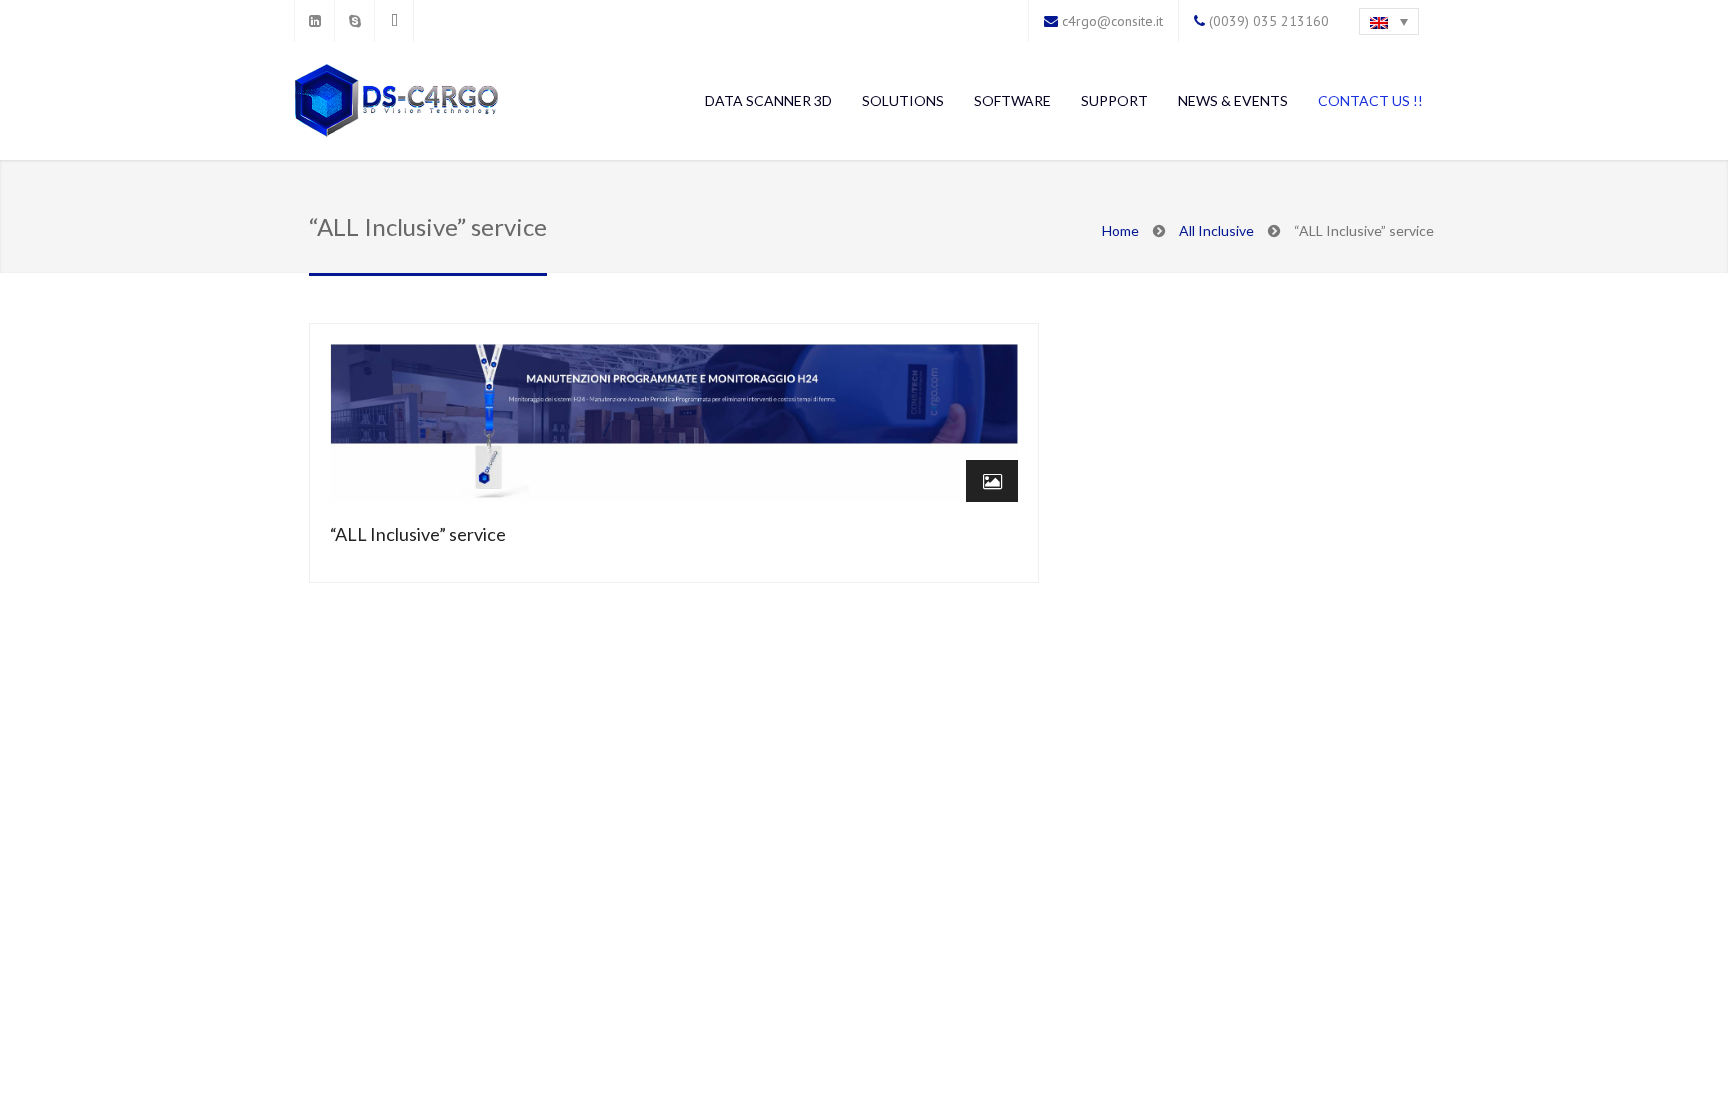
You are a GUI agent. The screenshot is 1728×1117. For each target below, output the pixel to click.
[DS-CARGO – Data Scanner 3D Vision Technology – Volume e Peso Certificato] (396, 102)
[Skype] (354, 21)
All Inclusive (1216, 230)
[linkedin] (314, 21)
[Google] (394, 21)
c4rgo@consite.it (1112, 21)
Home (1120, 230)
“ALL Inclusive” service (418, 534)
